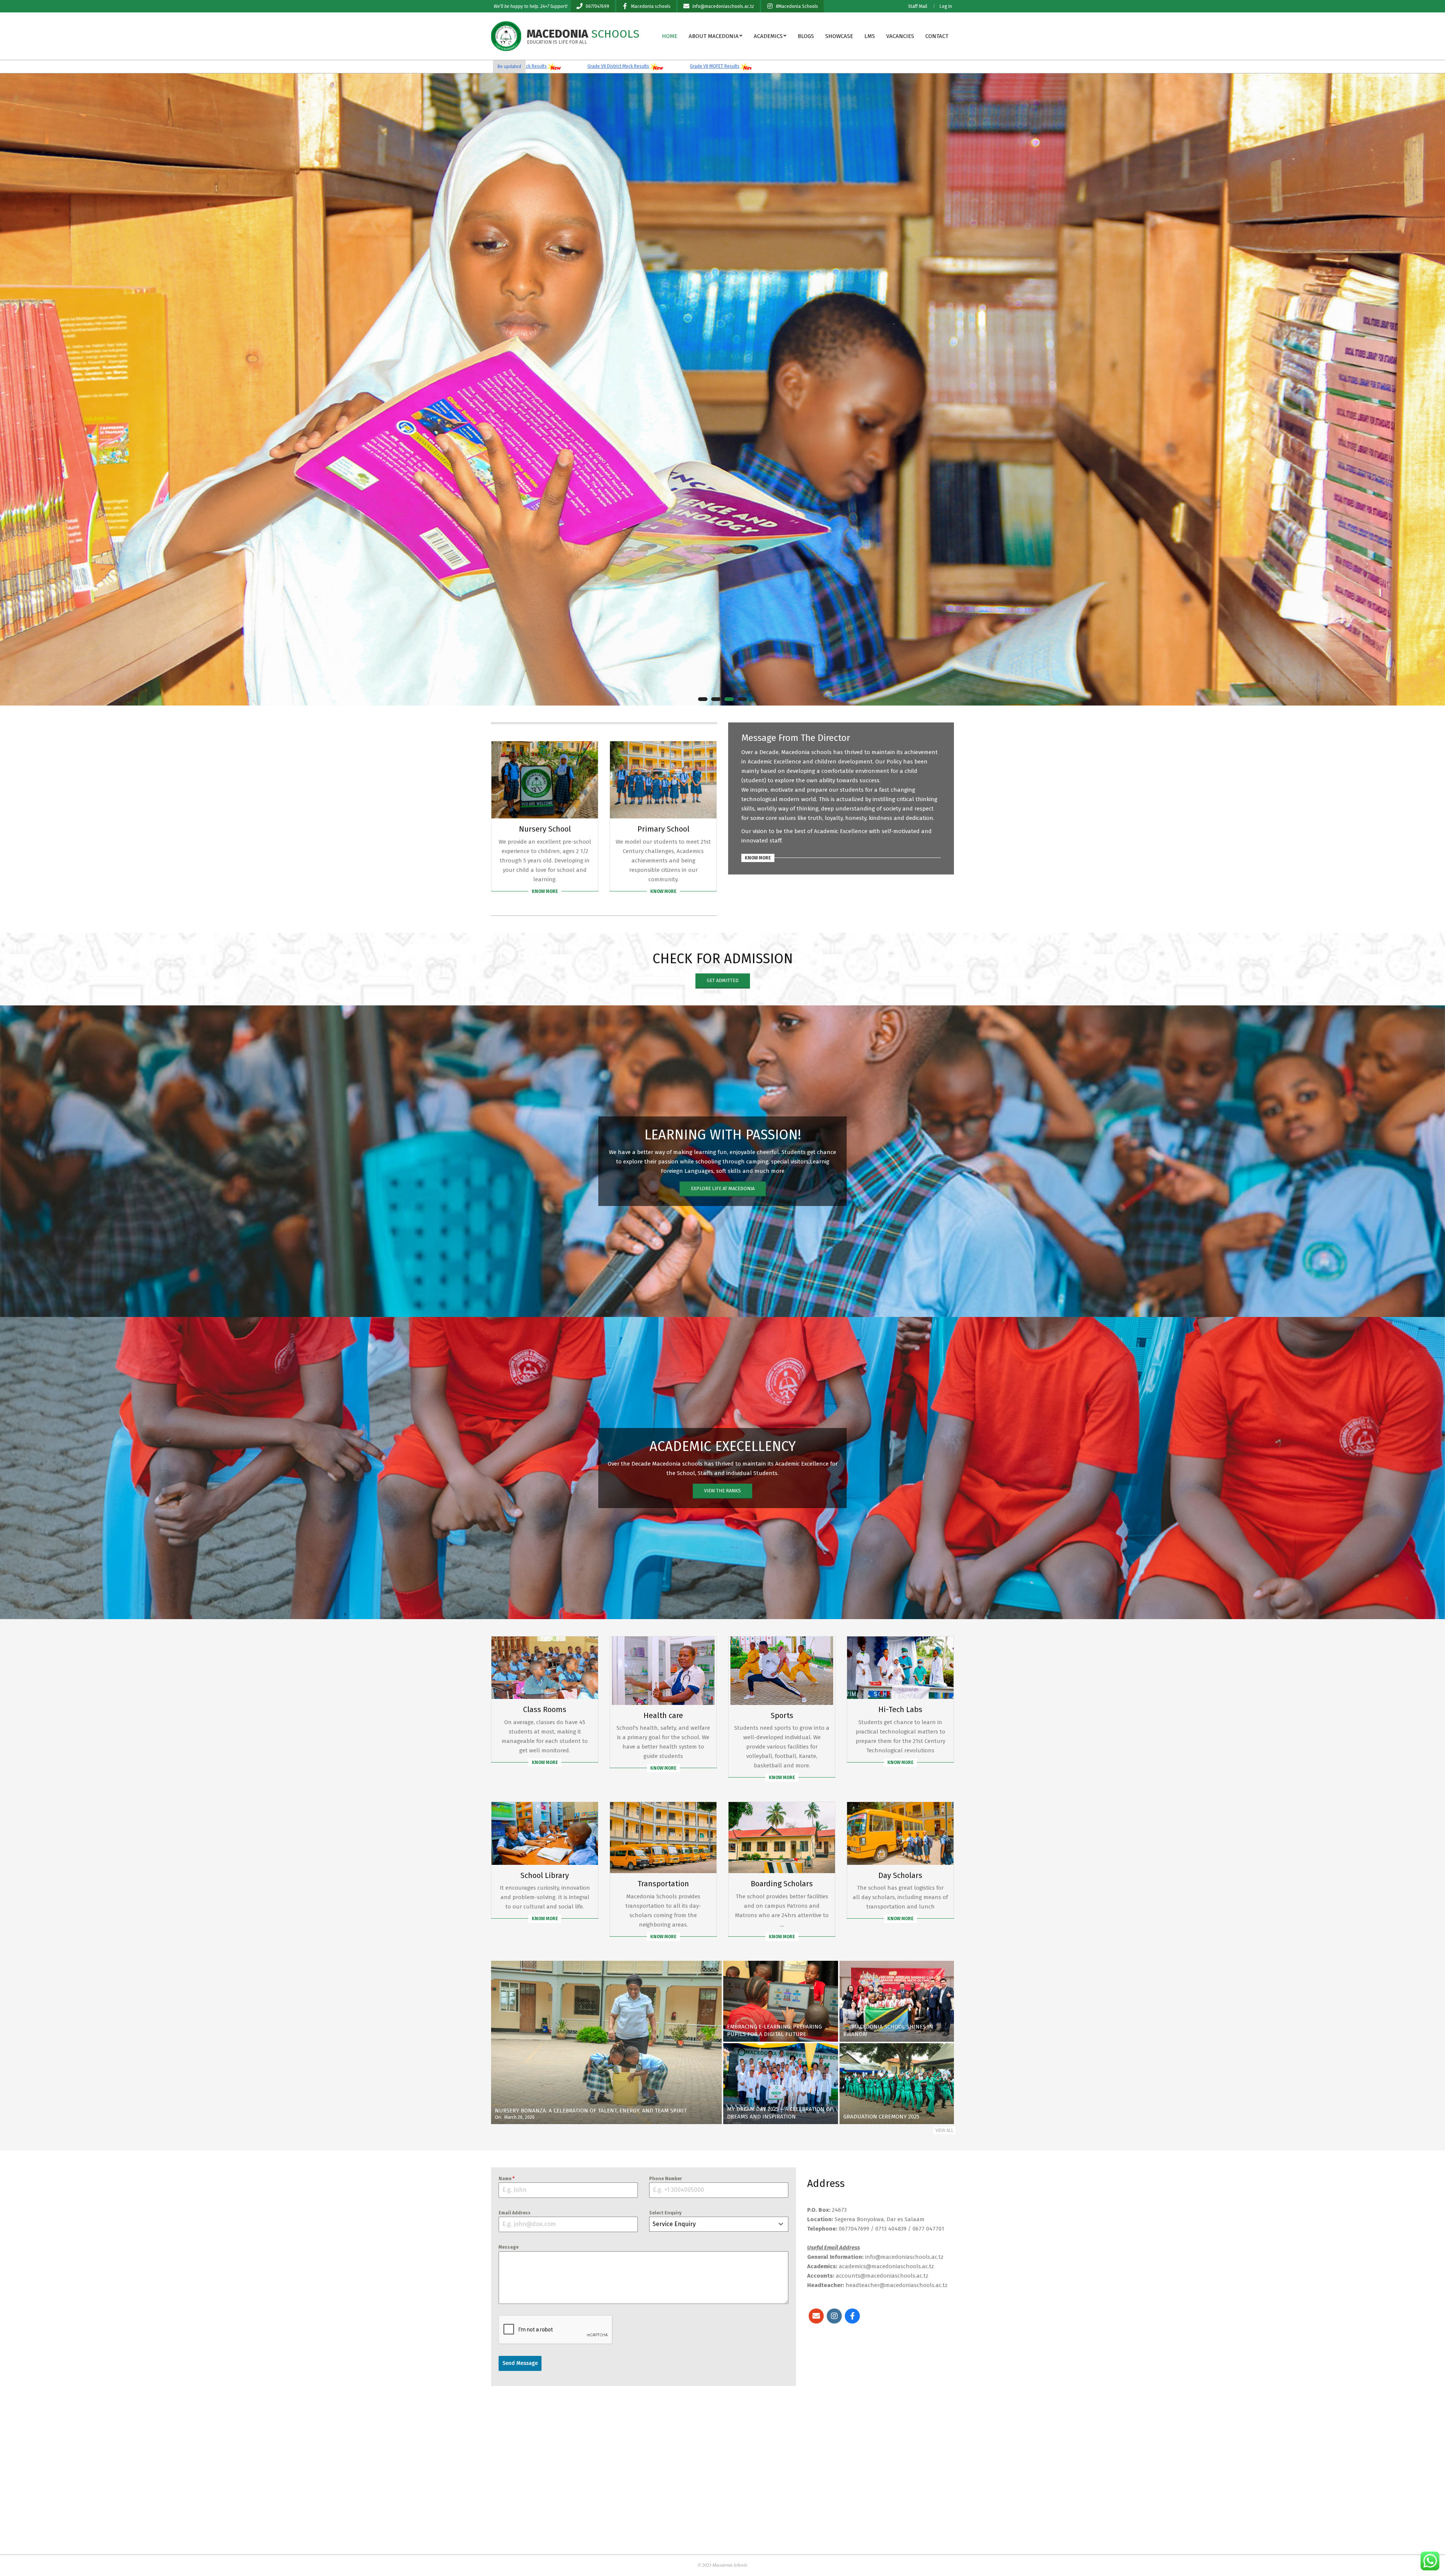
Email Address (515, 2213)
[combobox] (719, 2224)
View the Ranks (722, 1491)
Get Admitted (723, 980)
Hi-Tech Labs (900, 1709)
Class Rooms (545, 1709)
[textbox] (712, 2224)
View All (945, 2130)
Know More (545, 891)
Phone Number (665, 2179)
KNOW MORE (758, 858)
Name (507, 2179)
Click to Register (49, 633)
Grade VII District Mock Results (683, 66)
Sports (782, 1715)
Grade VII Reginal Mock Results (580, 66)
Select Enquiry (665, 2213)
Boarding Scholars (782, 1884)
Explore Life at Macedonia (723, 1188)
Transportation (663, 1884)
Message (509, 2247)
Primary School (663, 829)
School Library (545, 1875)
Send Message (520, 2363)
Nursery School (545, 829)
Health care (663, 1715)
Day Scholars (900, 1875)
